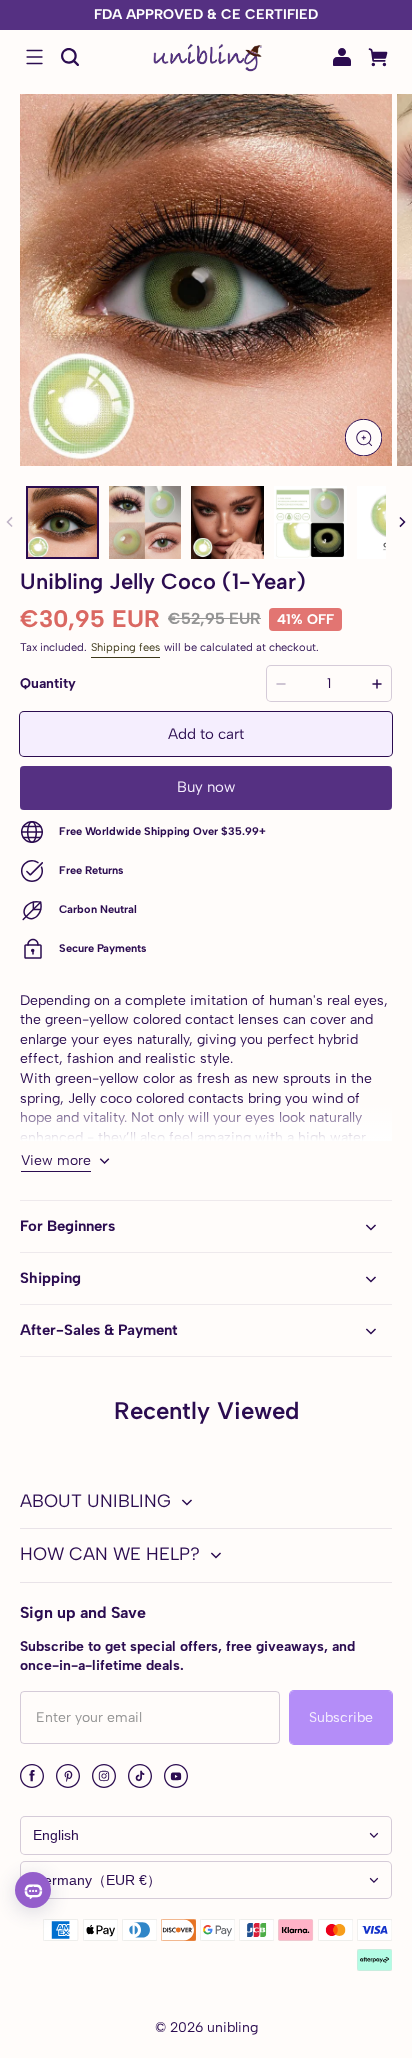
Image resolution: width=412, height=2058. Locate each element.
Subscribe (341, 1717)
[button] (34, 57)
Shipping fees (125, 647)
